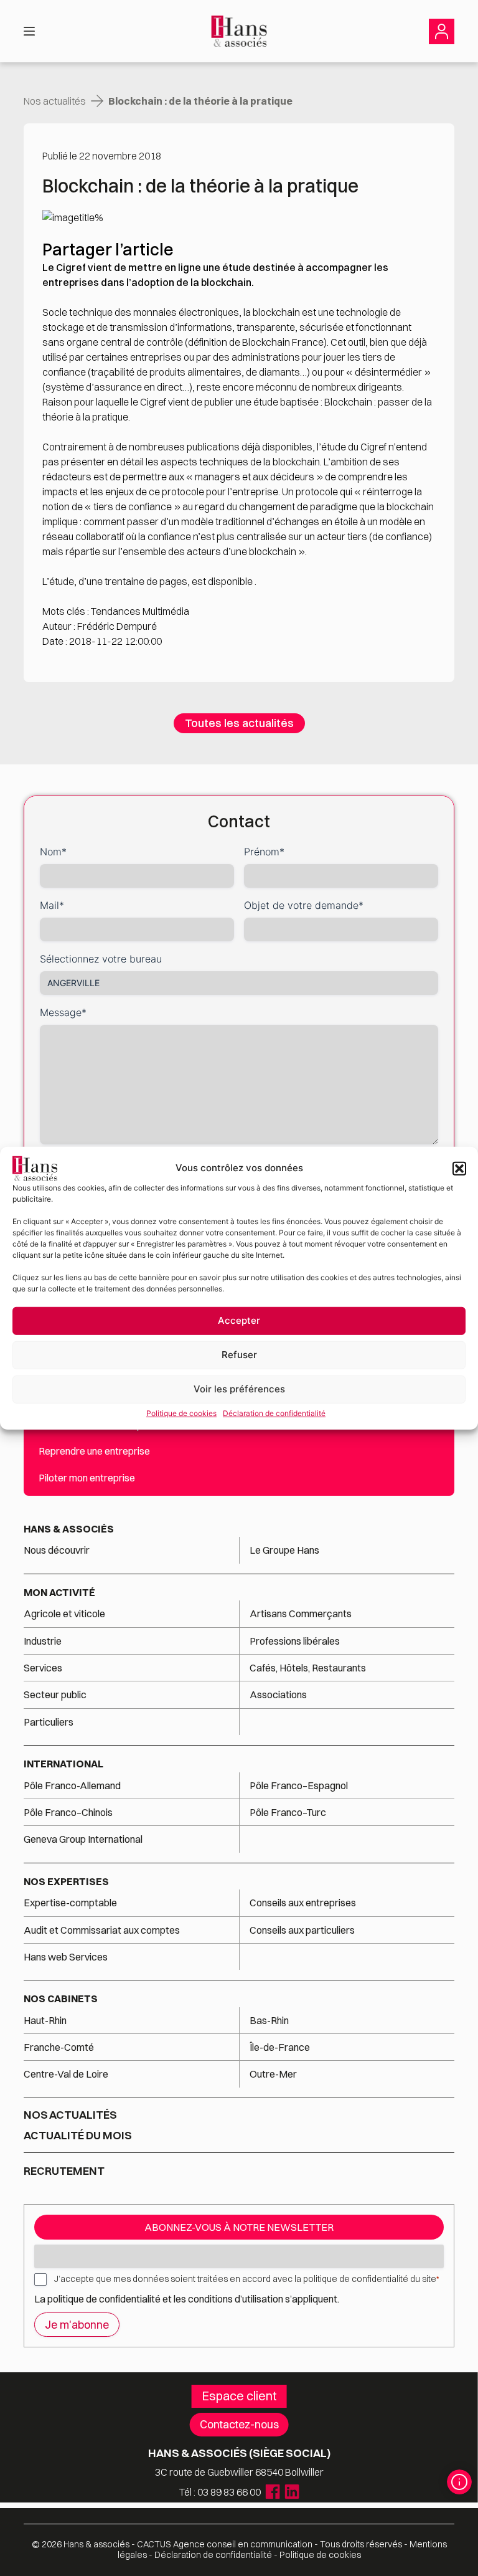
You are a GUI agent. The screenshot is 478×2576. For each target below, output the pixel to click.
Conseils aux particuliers (302, 1930)
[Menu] (29, 31)
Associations (278, 1694)
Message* (63, 1012)
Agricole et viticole (64, 1614)
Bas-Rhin (269, 2020)
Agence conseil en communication (225, 2544)
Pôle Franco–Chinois (68, 1812)
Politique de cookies (181, 1413)
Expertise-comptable (70, 1903)
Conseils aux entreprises (303, 1903)
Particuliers (49, 1722)
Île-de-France (280, 2047)
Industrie (43, 1641)
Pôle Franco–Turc (288, 1812)
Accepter (239, 1320)
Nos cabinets (61, 1999)
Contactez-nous (239, 2424)
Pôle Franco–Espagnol (299, 1785)
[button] (459, 1168)
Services (44, 1668)
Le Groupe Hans (284, 1550)
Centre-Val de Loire (66, 2074)
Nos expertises (66, 1881)
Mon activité (59, 1592)
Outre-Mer (273, 2074)
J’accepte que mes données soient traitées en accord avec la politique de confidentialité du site (246, 2279)
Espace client (239, 2396)
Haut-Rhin (45, 2020)
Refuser (239, 1355)
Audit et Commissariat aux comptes (102, 1930)
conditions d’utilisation (237, 2299)
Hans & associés (69, 1529)
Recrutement (64, 2171)
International (63, 1764)
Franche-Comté (59, 2047)
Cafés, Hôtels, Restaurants (308, 1668)
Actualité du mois (78, 2136)
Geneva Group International (83, 1839)
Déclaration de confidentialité (274, 1413)
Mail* (52, 905)
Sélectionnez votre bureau (101, 959)
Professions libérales (295, 1641)
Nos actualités (55, 101)
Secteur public (55, 1694)
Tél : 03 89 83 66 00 (220, 2492)
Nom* (53, 852)
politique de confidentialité (104, 2299)
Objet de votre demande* (304, 905)
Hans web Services (66, 1957)
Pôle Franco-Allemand (72, 1785)
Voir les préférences (239, 1389)
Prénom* (264, 852)
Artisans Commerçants (301, 1614)
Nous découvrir (57, 1550)
